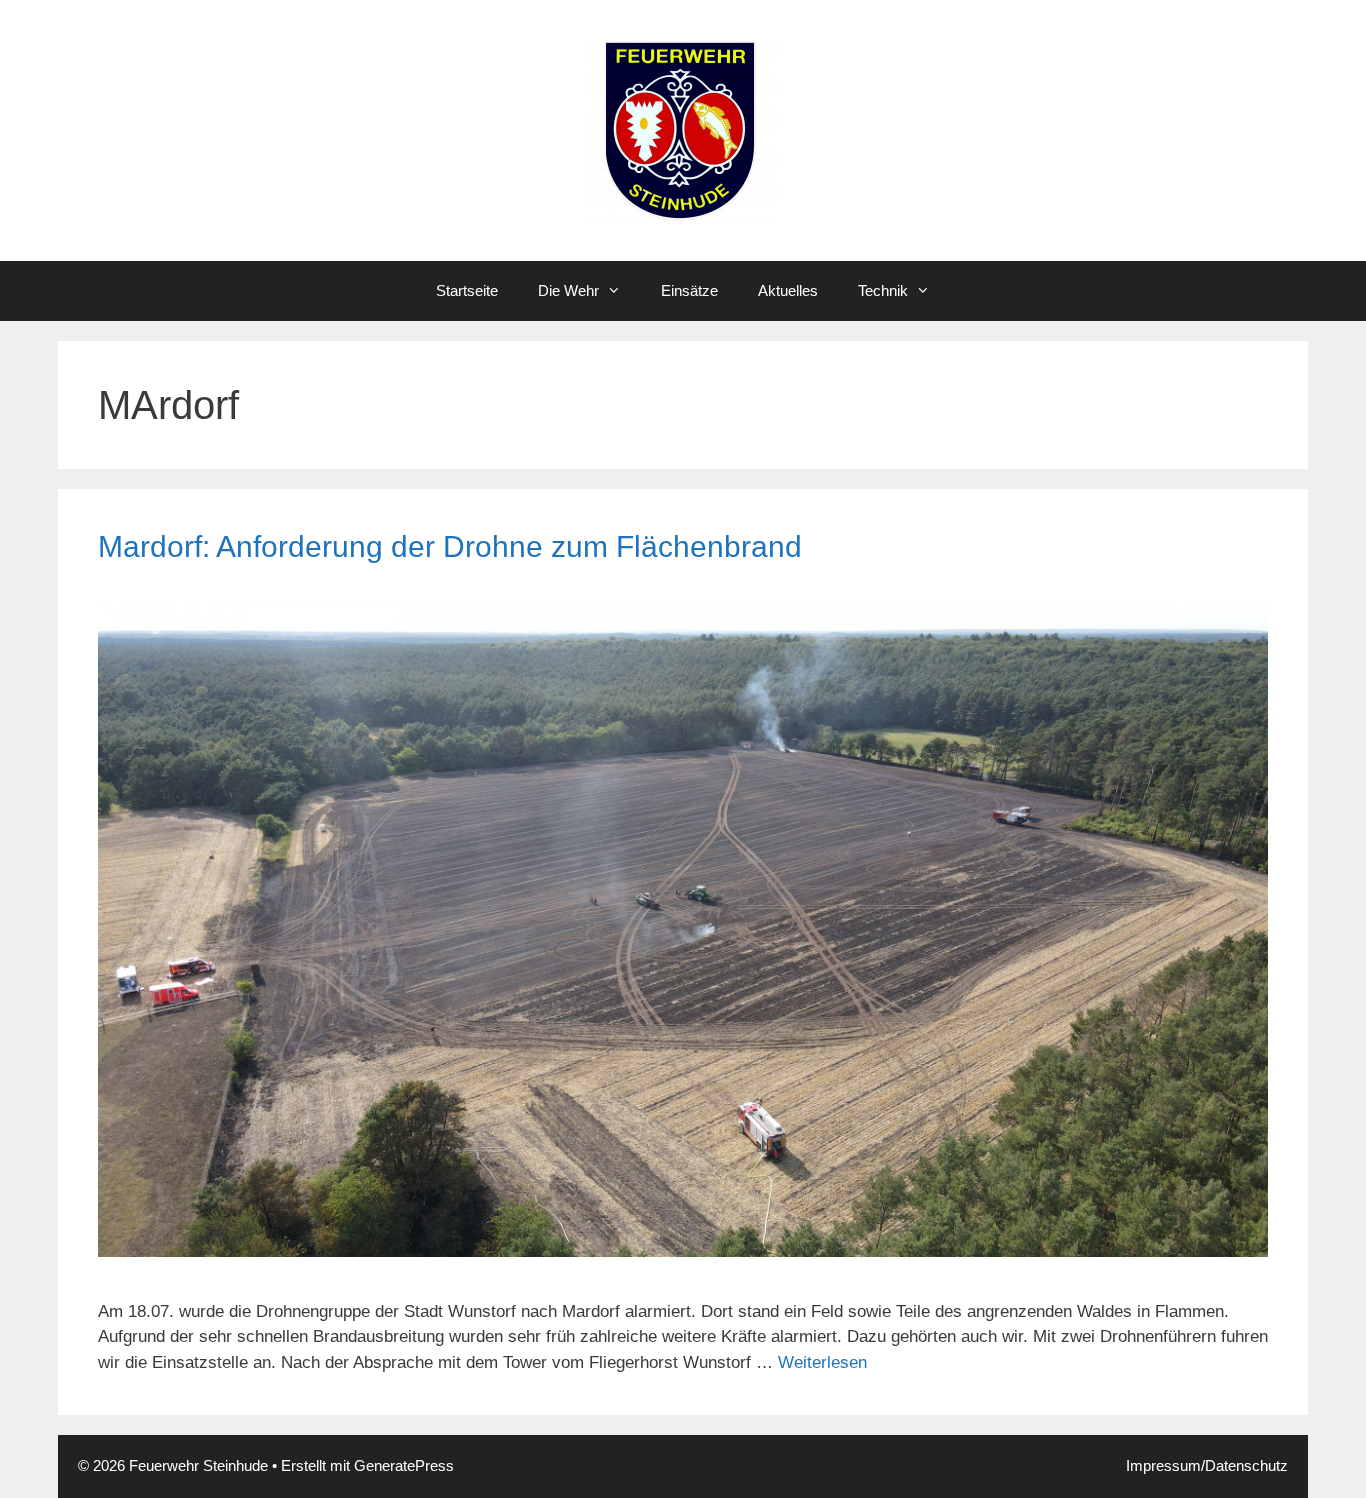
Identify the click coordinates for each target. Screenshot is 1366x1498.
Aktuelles (788, 290)
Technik (883, 290)
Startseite (467, 290)
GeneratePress (404, 1465)
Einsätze (689, 290)
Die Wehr (568, 290)
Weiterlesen (822, 1362)
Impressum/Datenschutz (1207, 1465)
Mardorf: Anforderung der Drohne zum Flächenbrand (450, 546)
